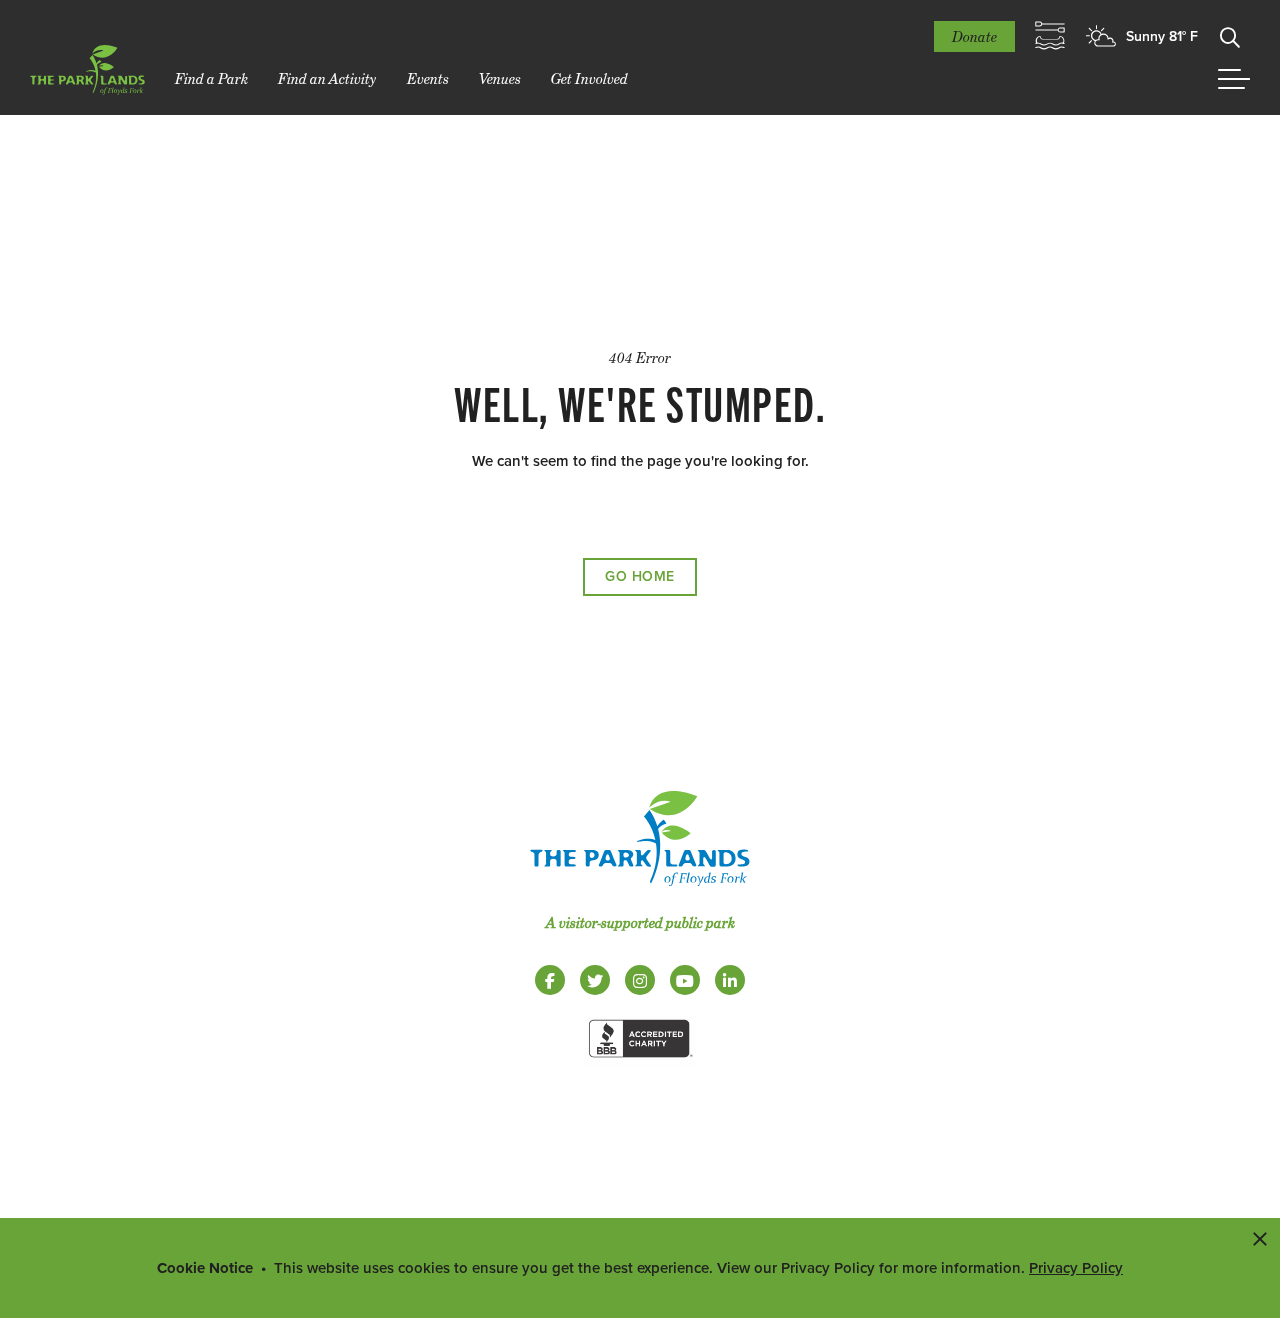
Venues (500, 78)
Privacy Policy (1076, 1268)
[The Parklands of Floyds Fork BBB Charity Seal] (640, 1061)
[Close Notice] (1260, 1238)
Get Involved (589, 78)
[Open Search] (1230, 36)
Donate (974, 36)
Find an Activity (327, 78)
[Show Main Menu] (1234, 79)
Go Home (640, 576)
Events (428, 78)
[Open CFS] (1050, 36)
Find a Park (211, 78)
